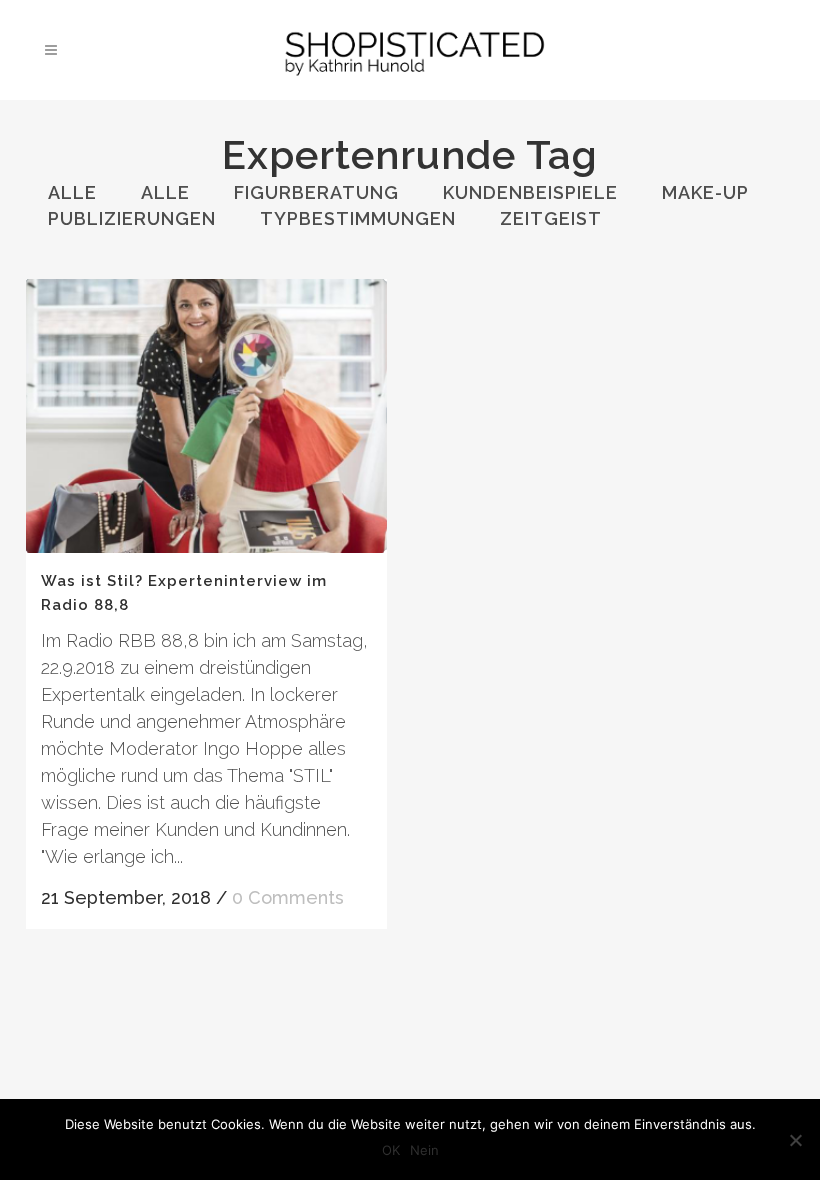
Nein (424, 1150)
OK (391, 1150)
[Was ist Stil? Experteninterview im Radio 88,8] (206, 416)
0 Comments (288, 897)
